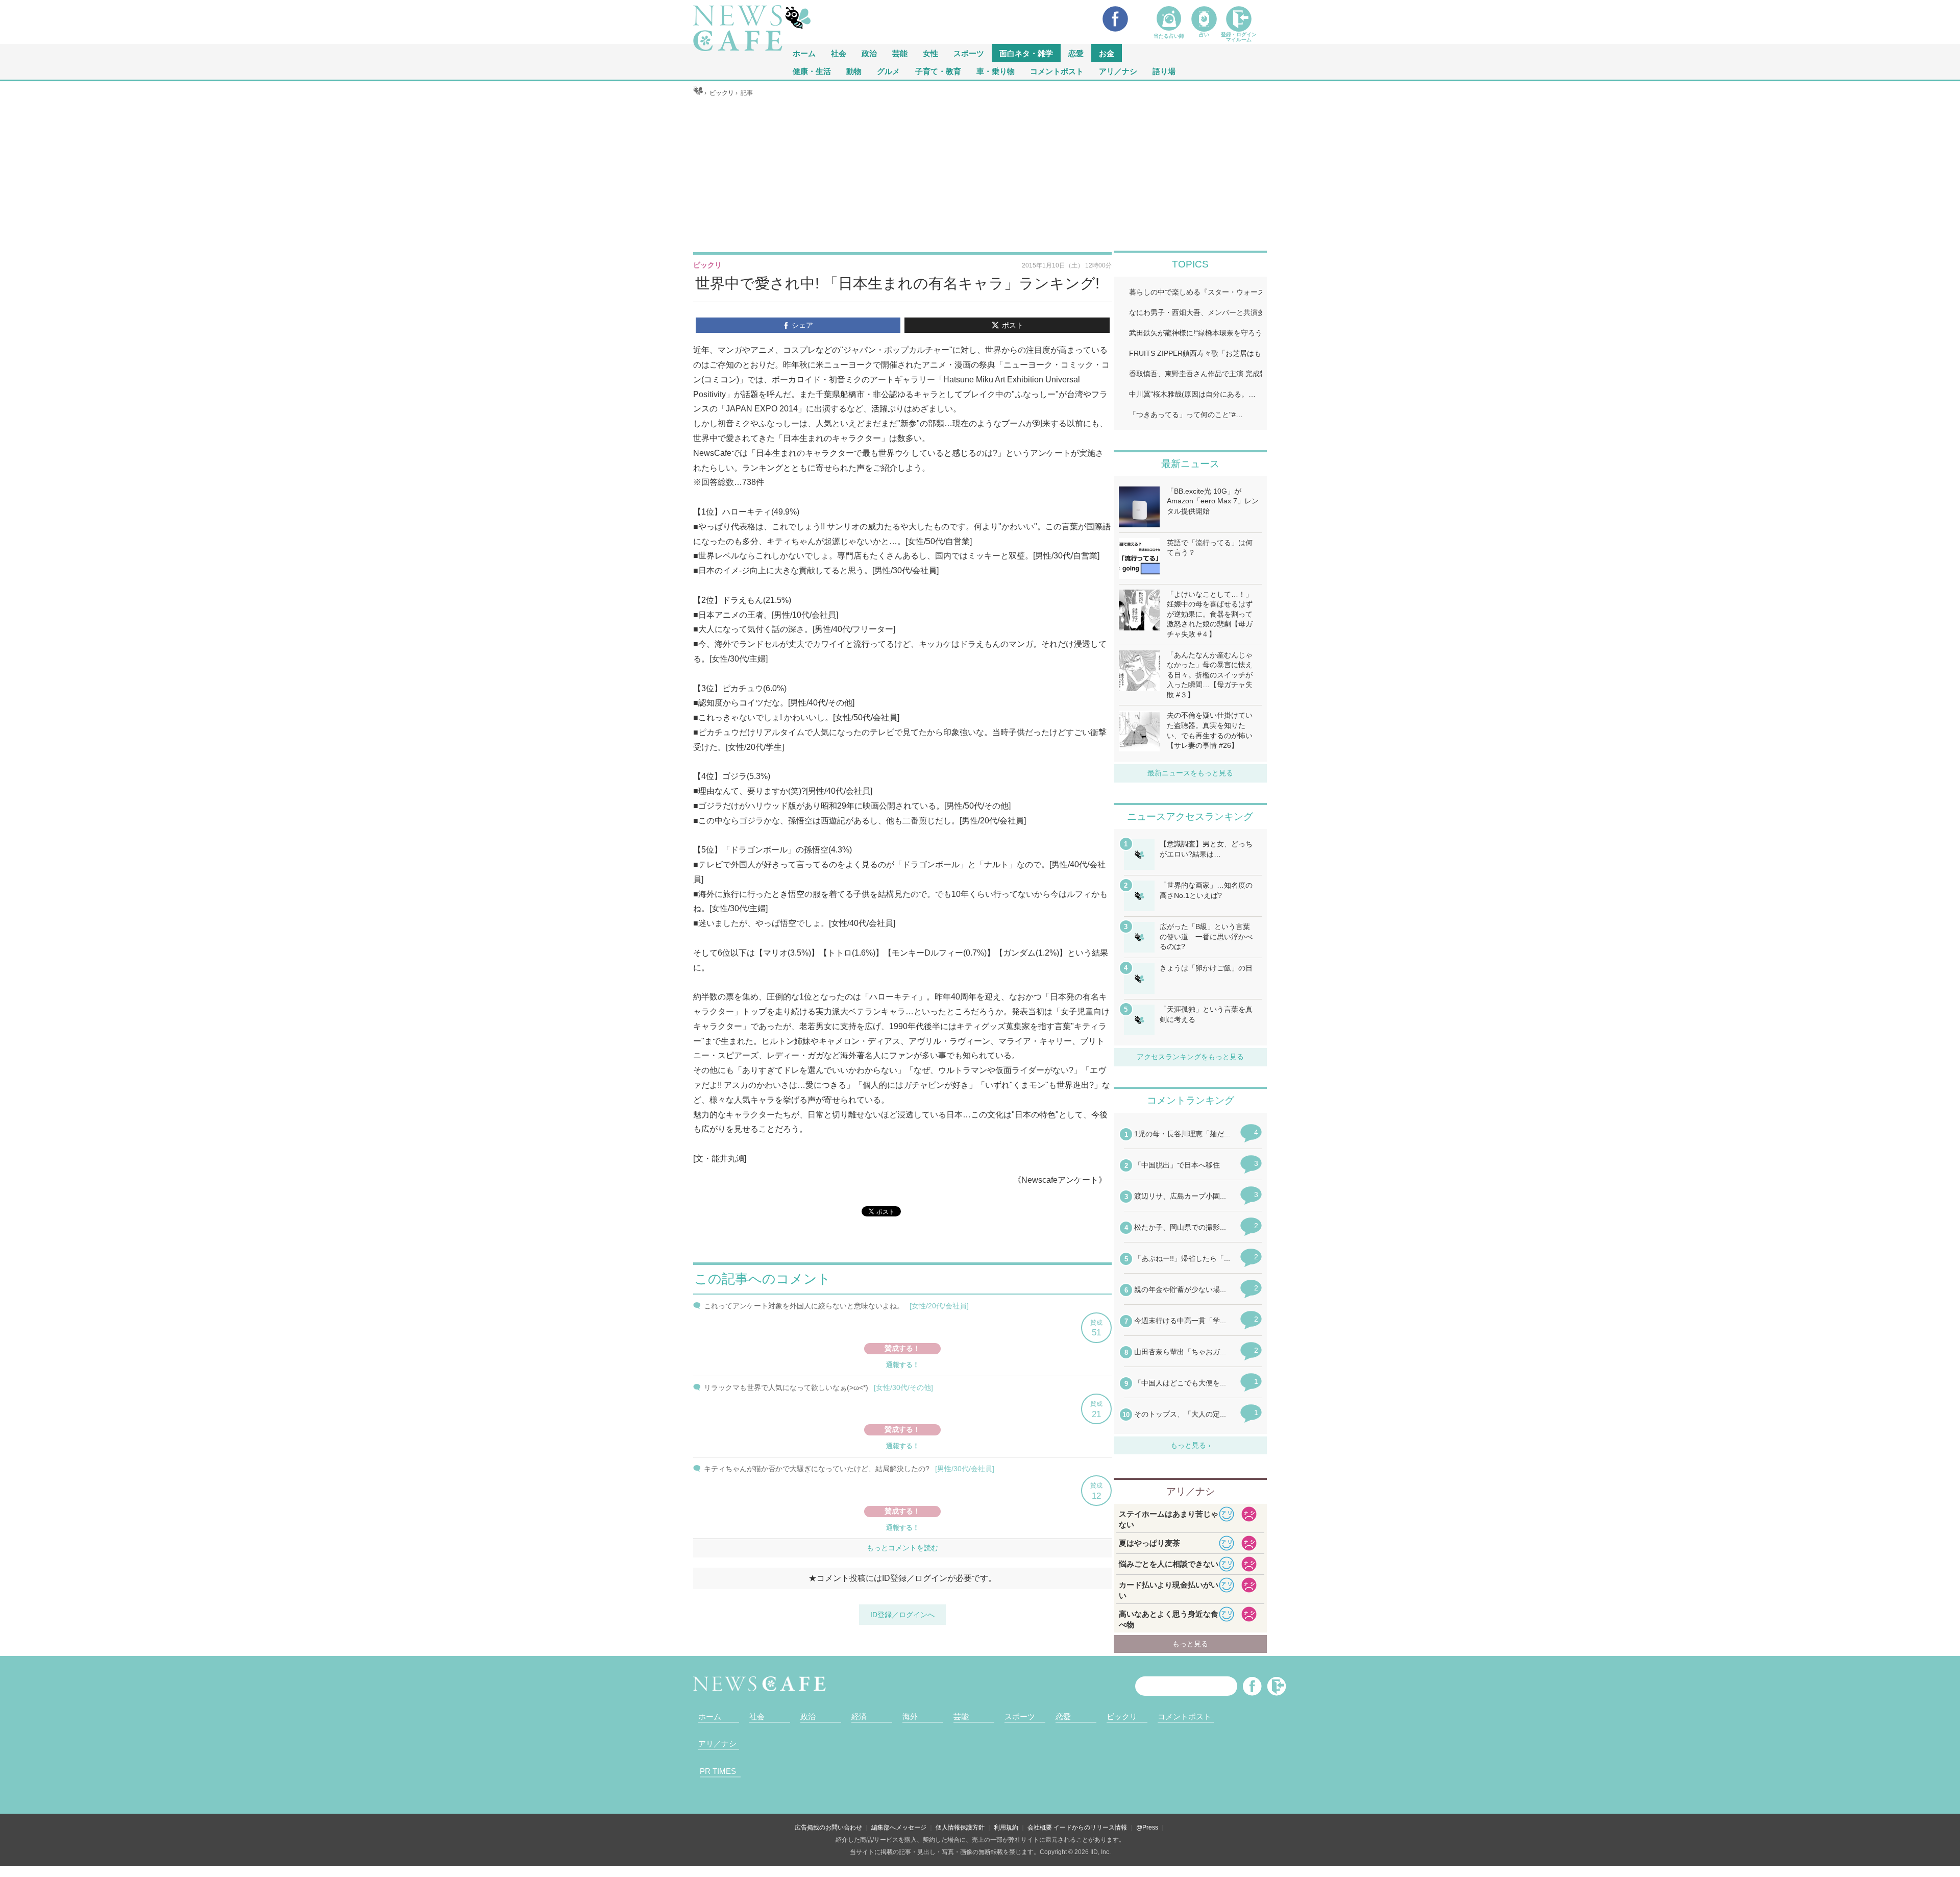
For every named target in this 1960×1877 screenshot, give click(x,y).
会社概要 (1040, 1827)
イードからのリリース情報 (1090, 1827)
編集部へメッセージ (899, 1827)
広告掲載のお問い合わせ (828, 1827)
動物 (854, 71)
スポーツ (969, 53)
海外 (910, 1716)
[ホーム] (698, 93)
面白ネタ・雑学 (1026, 53)
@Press (1147, 1827)
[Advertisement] (980, 174)
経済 (859, 1716)
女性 (930, 53)
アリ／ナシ (1118, 71)
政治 (869, 53)
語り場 (1164, 71)
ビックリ (1122, 1716)
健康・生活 (812, 71)
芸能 (900, 53)
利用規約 (1006, 1827)
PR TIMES (718, 1771)
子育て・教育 (938, 71)
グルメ (888, 71)
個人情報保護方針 (960, 1827)
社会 (839, 53)
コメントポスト (1057, 71)
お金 (1107, 53)
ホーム (710, 1716)
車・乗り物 (996, 71)
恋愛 (1076, 53)
